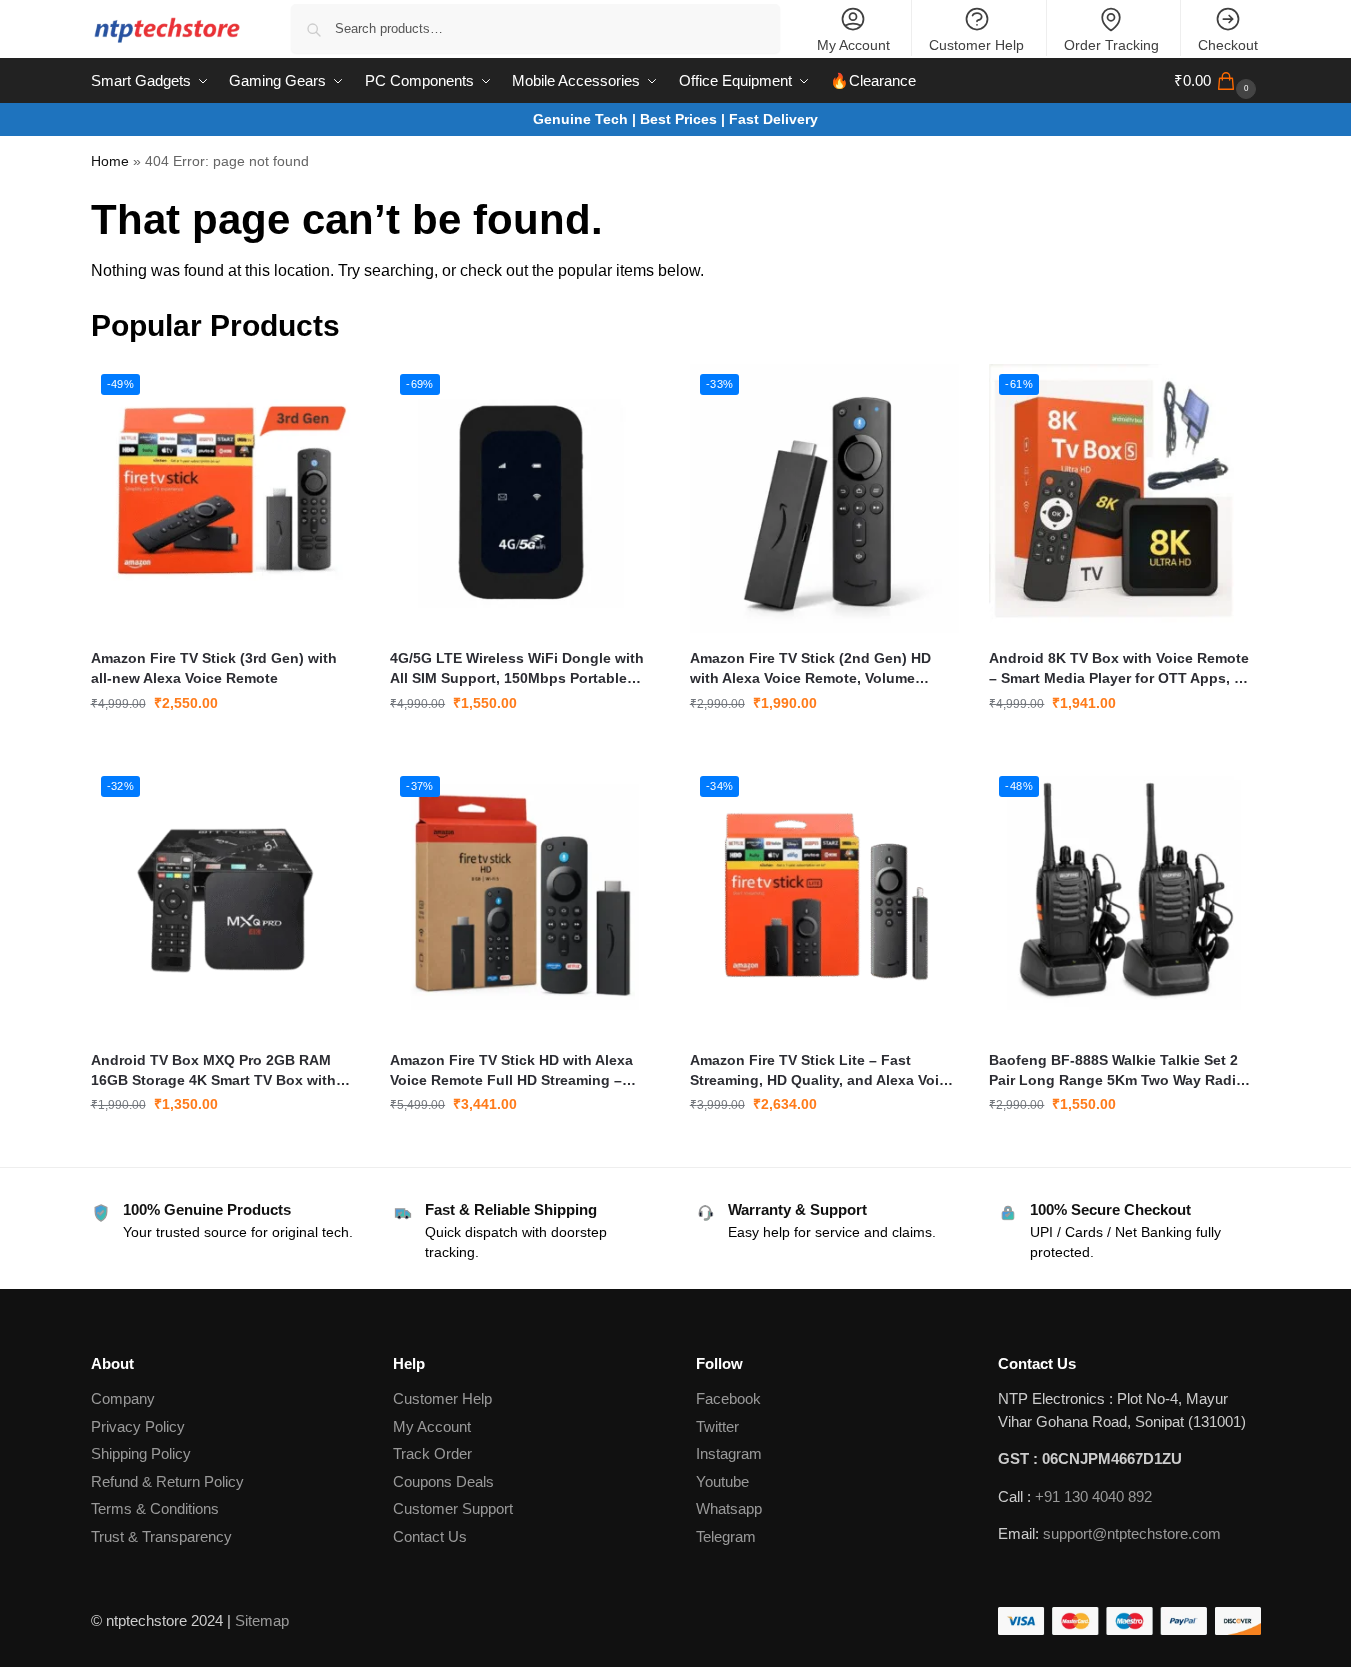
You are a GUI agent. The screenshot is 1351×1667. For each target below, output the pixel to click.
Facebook (728, 1398)
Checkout (1228, 45)
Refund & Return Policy (167, 1481)
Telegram (726, 1536)
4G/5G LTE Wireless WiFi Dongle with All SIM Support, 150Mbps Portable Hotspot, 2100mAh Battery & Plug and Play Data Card (519, 669)
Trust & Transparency (161, 1536)
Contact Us (430, 1536)
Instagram (729, 1453)
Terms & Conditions (155, 1508)
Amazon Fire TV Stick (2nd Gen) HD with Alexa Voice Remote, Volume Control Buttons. (810, 669)
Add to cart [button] (225, 746)
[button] (1217, 81)
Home (110, 161)
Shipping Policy (141, 1453)
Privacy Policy (138, 1426)
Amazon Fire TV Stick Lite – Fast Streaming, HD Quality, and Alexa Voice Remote (822, 1071)
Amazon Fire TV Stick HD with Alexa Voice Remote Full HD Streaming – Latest (511, 1071)
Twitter (717, 1426)
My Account (853, 45)
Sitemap (262, 1620)
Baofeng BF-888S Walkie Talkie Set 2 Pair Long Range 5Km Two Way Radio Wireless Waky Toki (1117, 1071)
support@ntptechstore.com (1132, 1533)
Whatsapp (729, 1508)
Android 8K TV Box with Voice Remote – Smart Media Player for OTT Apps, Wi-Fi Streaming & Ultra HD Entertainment (1122, 669)
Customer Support (453, 1508)
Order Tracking (1111, 45)
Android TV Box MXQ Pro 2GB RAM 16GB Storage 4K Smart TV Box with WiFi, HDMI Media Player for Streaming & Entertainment (221, 1071)
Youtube (722, 1481)
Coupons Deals (445, 1481)
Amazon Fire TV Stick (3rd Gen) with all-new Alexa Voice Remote (214, 668)
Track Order (432, 1453)
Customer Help (976, 45)
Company (123, 1398)
